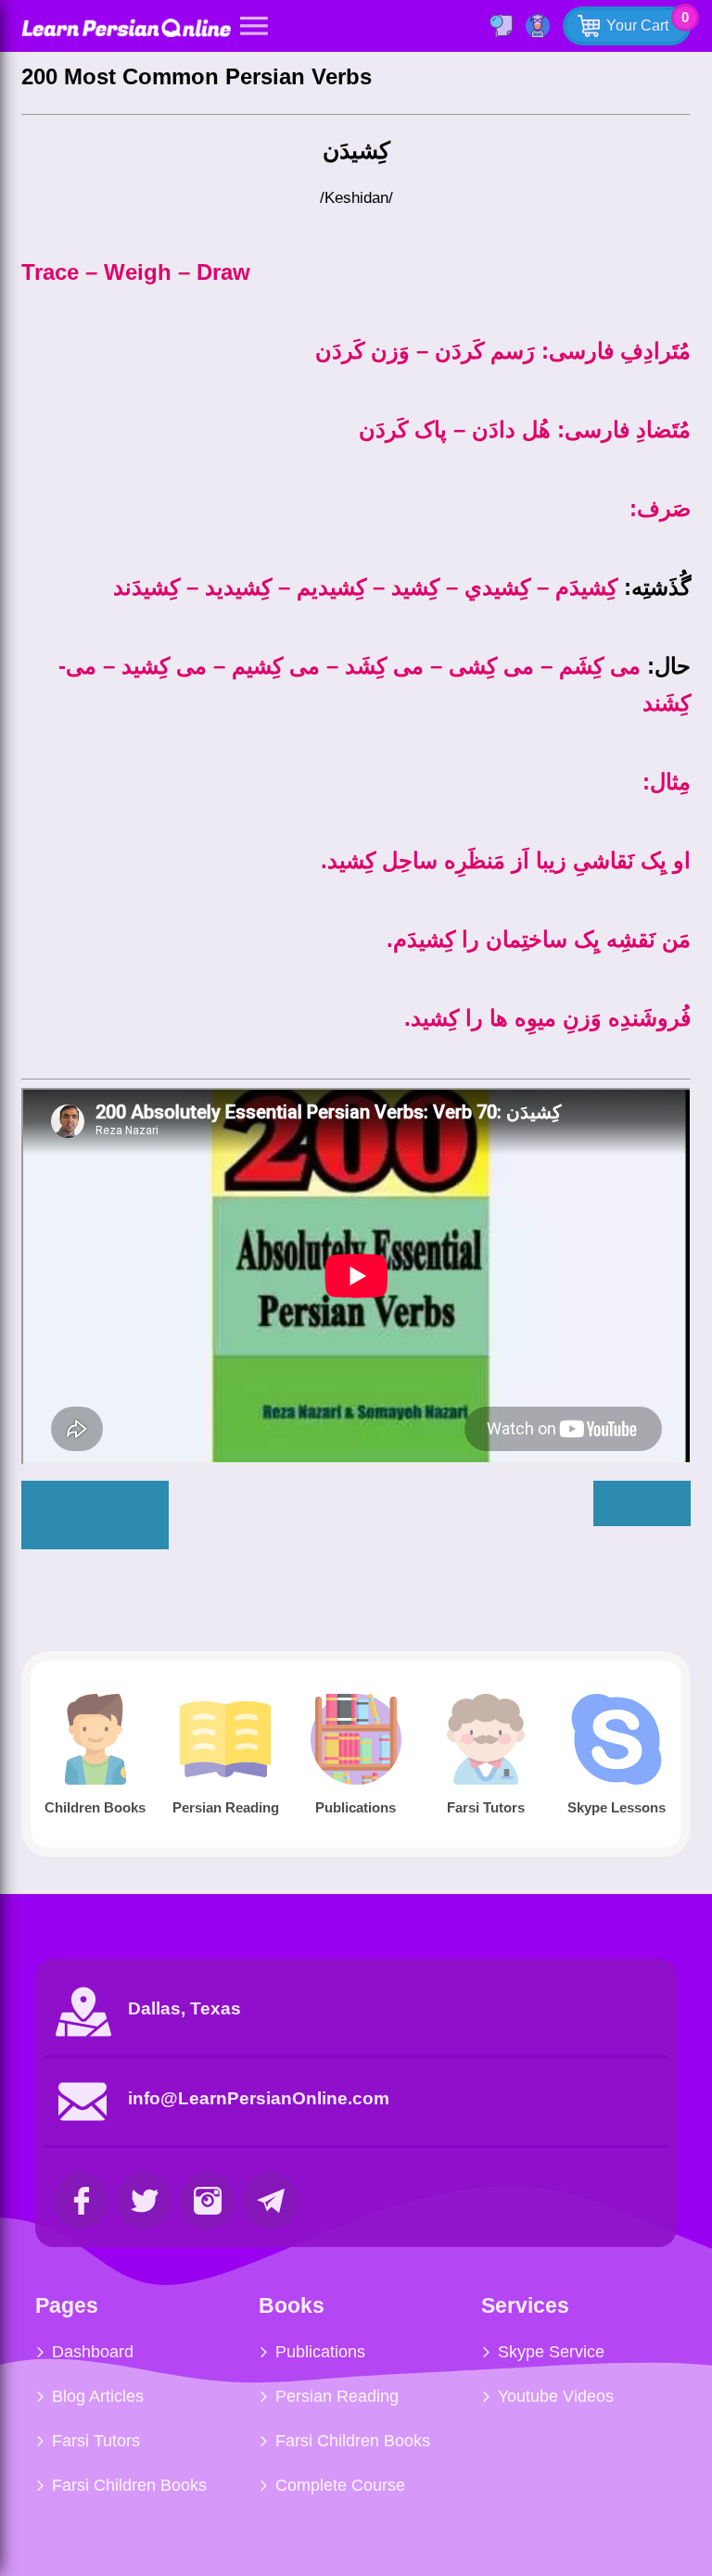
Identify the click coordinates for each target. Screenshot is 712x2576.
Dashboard (93, 2352)
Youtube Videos (556, 2396)
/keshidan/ (356, 198)
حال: (669, 666)
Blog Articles (98, 2396)
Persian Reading (337, 2396)
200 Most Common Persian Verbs (197, 76)
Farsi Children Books (129, 2485)
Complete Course (340, 2485)
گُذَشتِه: (657, 587)
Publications (320, 2352)
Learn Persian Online (126, 27)
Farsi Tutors (96, 2441)
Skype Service (551, 2352)
